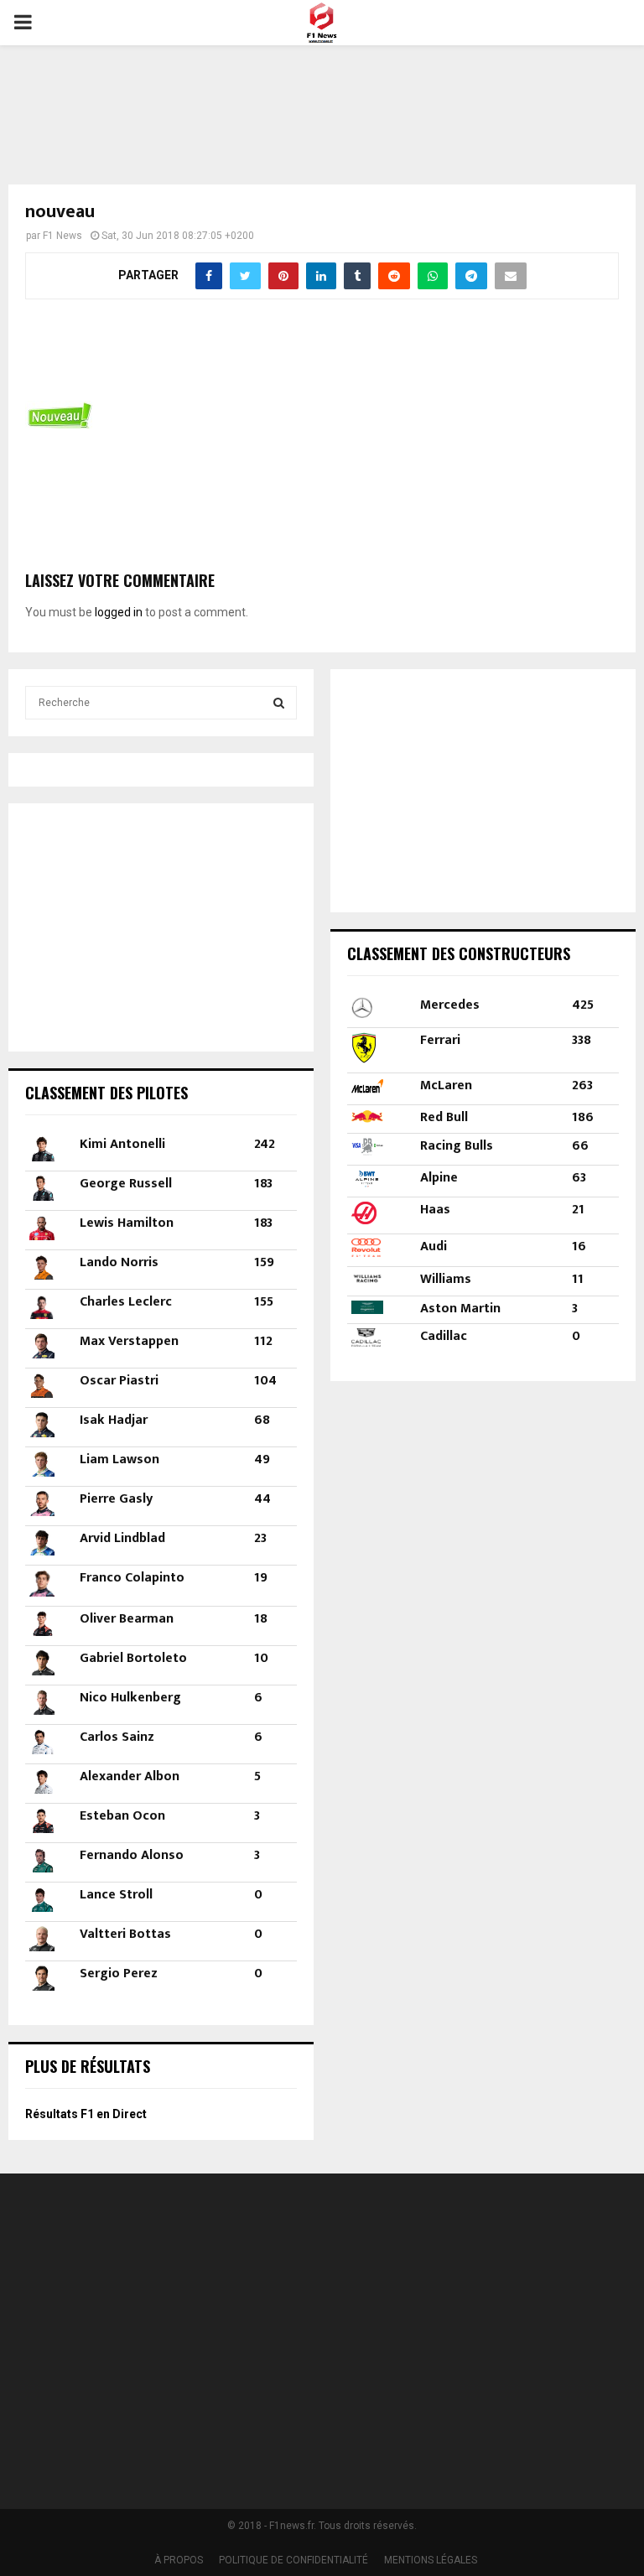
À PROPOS (179, 2560)
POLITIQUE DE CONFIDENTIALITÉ (293, 2560)
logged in (119, 612)
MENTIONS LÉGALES (431, 2560)
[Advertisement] (322, 104)
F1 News (62, 236)
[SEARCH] (279, 703)
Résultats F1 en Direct (86, 2114)
